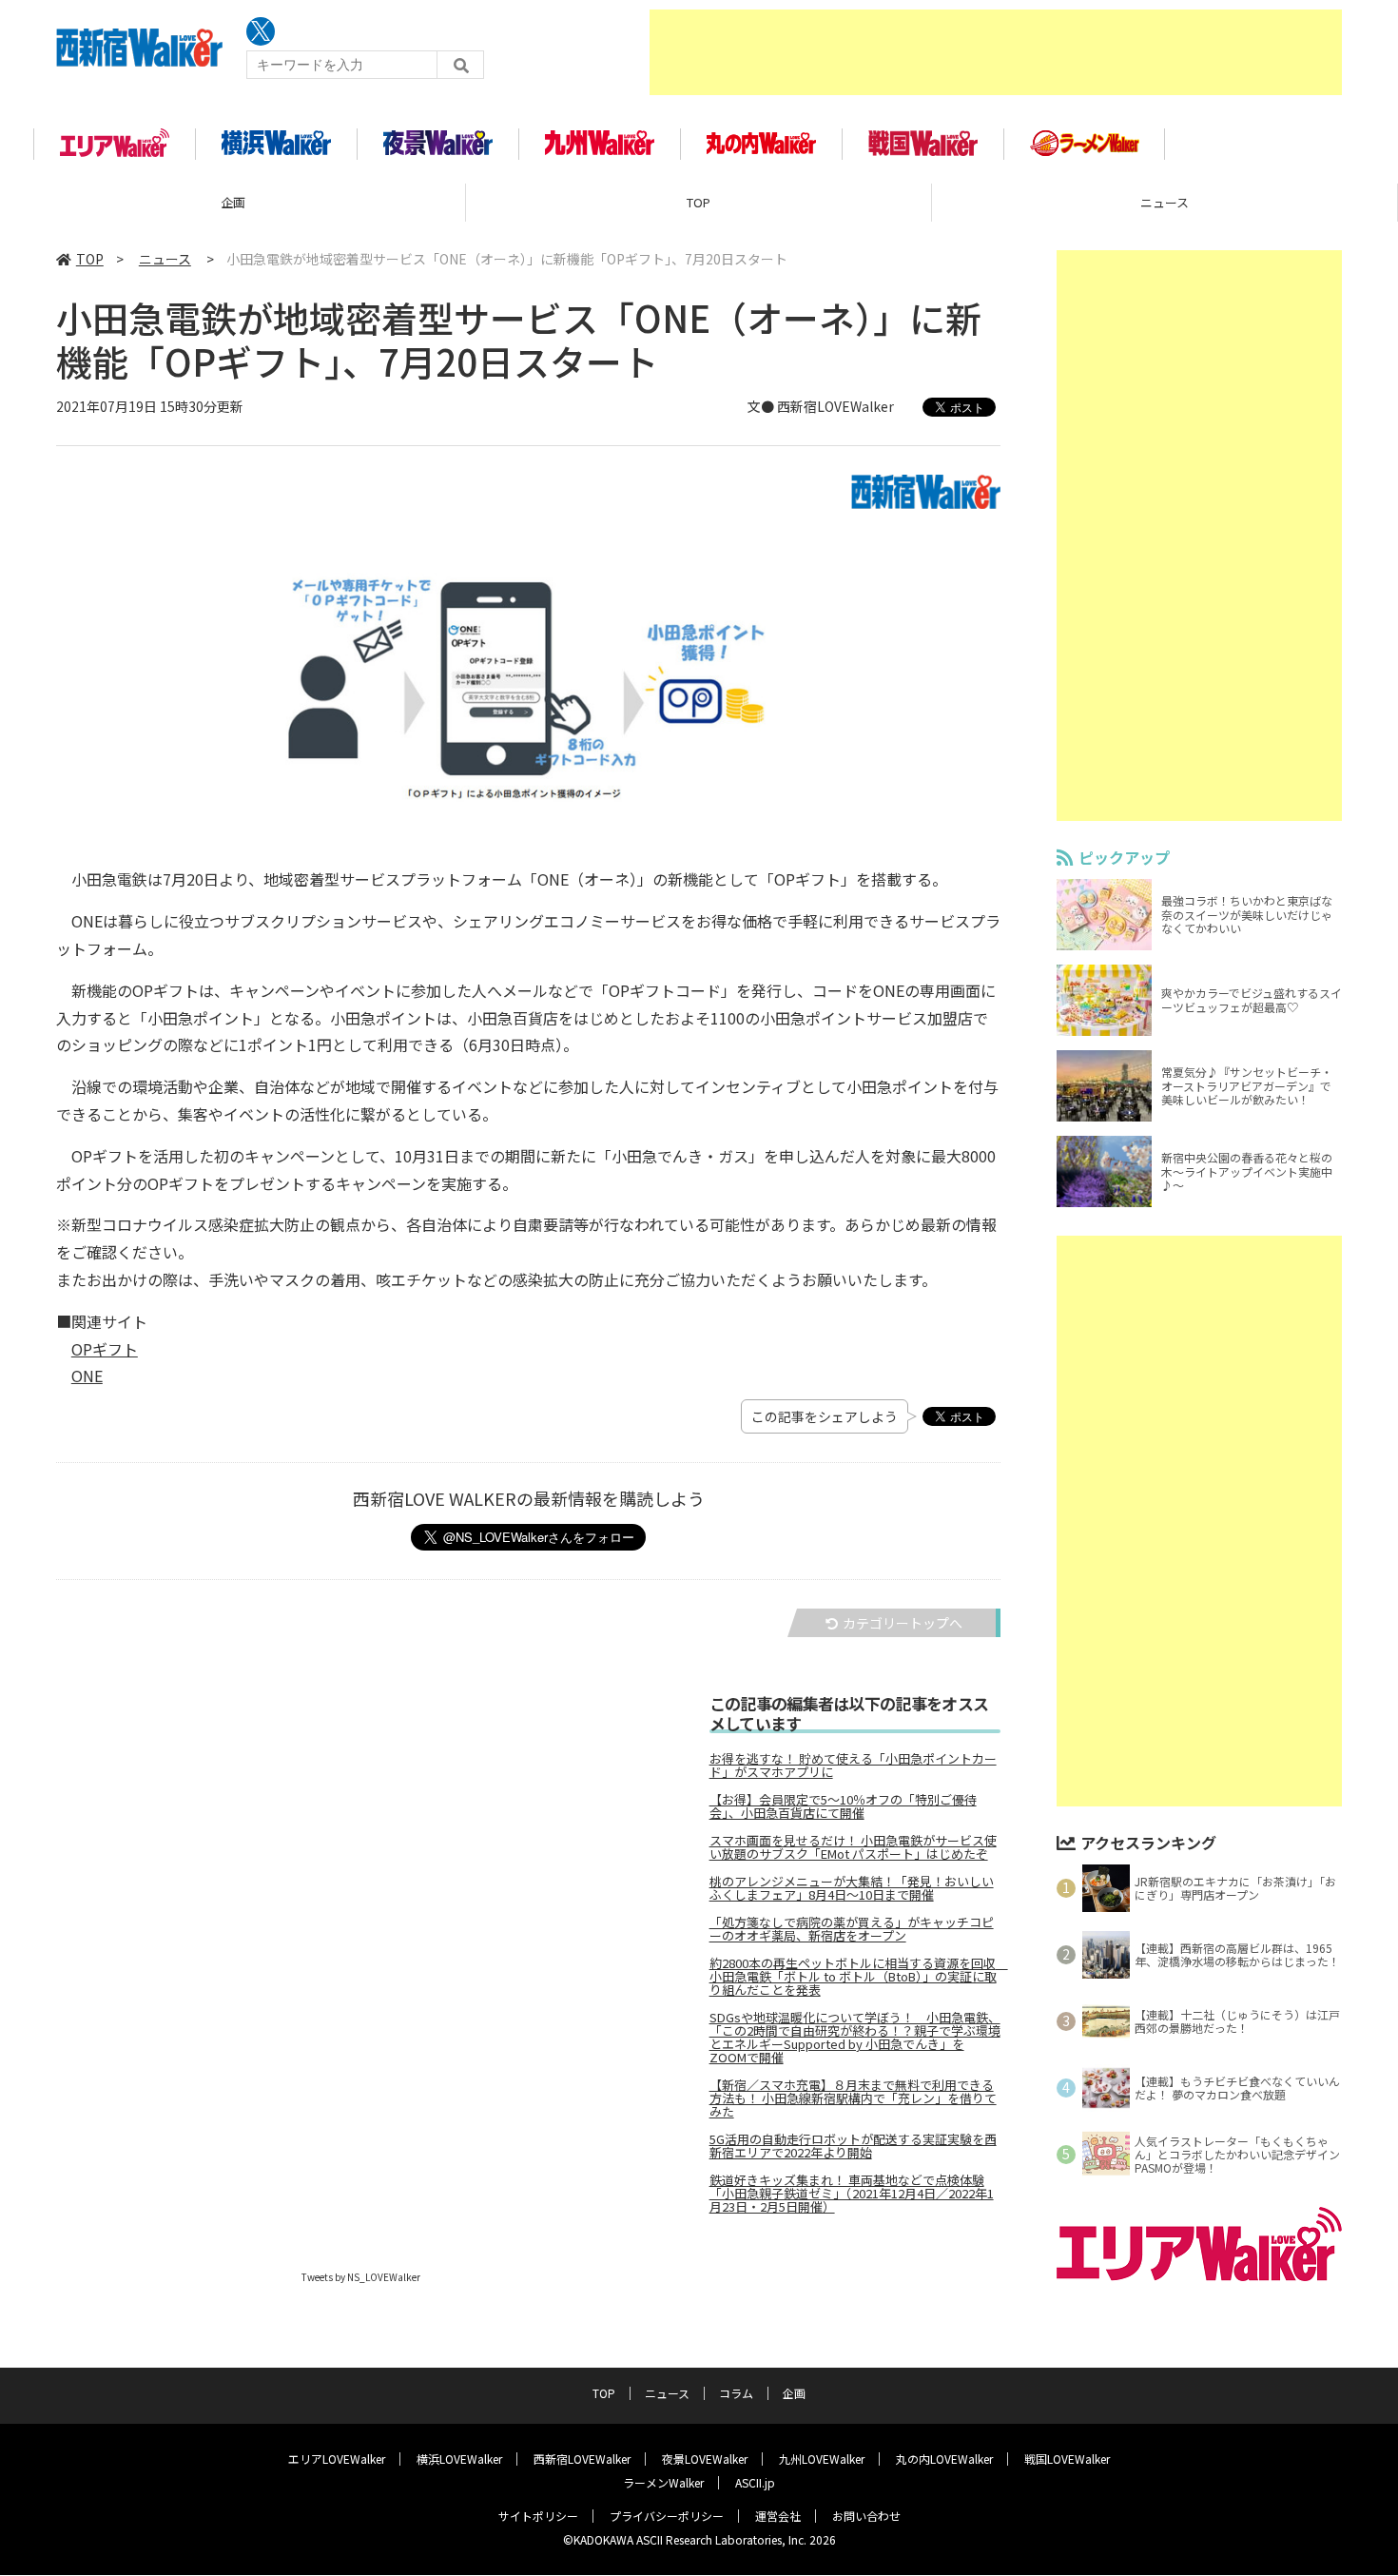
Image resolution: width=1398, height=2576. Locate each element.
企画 (233, 202)
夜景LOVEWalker (705, 2459)
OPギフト (105, 1349)
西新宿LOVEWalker (582, 2459)
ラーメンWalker (663, 2482)
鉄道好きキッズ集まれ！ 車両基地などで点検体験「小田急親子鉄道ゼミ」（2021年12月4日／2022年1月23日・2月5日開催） (852, 2194)
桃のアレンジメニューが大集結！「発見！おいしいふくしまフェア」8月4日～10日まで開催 (852, 1888)
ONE (87, 1376)
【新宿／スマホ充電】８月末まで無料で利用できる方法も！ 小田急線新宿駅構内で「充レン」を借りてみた (853, 2098)
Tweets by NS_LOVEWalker (361, 2277)
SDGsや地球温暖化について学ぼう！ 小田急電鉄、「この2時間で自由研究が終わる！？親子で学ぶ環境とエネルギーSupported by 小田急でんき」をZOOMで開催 (855, 2038)
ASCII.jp (755, 2482)
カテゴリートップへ (903, 1623)
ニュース (1165, 202)
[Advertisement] (996, 52)
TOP (699, 202)
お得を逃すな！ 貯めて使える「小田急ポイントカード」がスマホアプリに (853, 1766)
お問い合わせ (866, 2516)
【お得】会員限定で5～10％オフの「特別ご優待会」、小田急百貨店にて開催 (843, 1806)
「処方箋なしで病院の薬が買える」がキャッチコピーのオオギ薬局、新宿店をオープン (852, 1929)
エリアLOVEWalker (337, 2459)
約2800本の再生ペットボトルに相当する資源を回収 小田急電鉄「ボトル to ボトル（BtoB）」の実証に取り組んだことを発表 (855, 1977)
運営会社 (778, 2516)
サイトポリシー (538, 2516)
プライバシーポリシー (667, 2516)
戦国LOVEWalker (1067, 2459)
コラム (736, 2393)
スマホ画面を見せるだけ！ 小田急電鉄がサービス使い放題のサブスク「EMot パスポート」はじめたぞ (853, 1847)
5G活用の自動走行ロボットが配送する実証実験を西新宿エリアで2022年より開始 (853, 2146)
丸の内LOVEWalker (944, 2459)
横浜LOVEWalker (459, 2459)
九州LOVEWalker (822, 2459)
